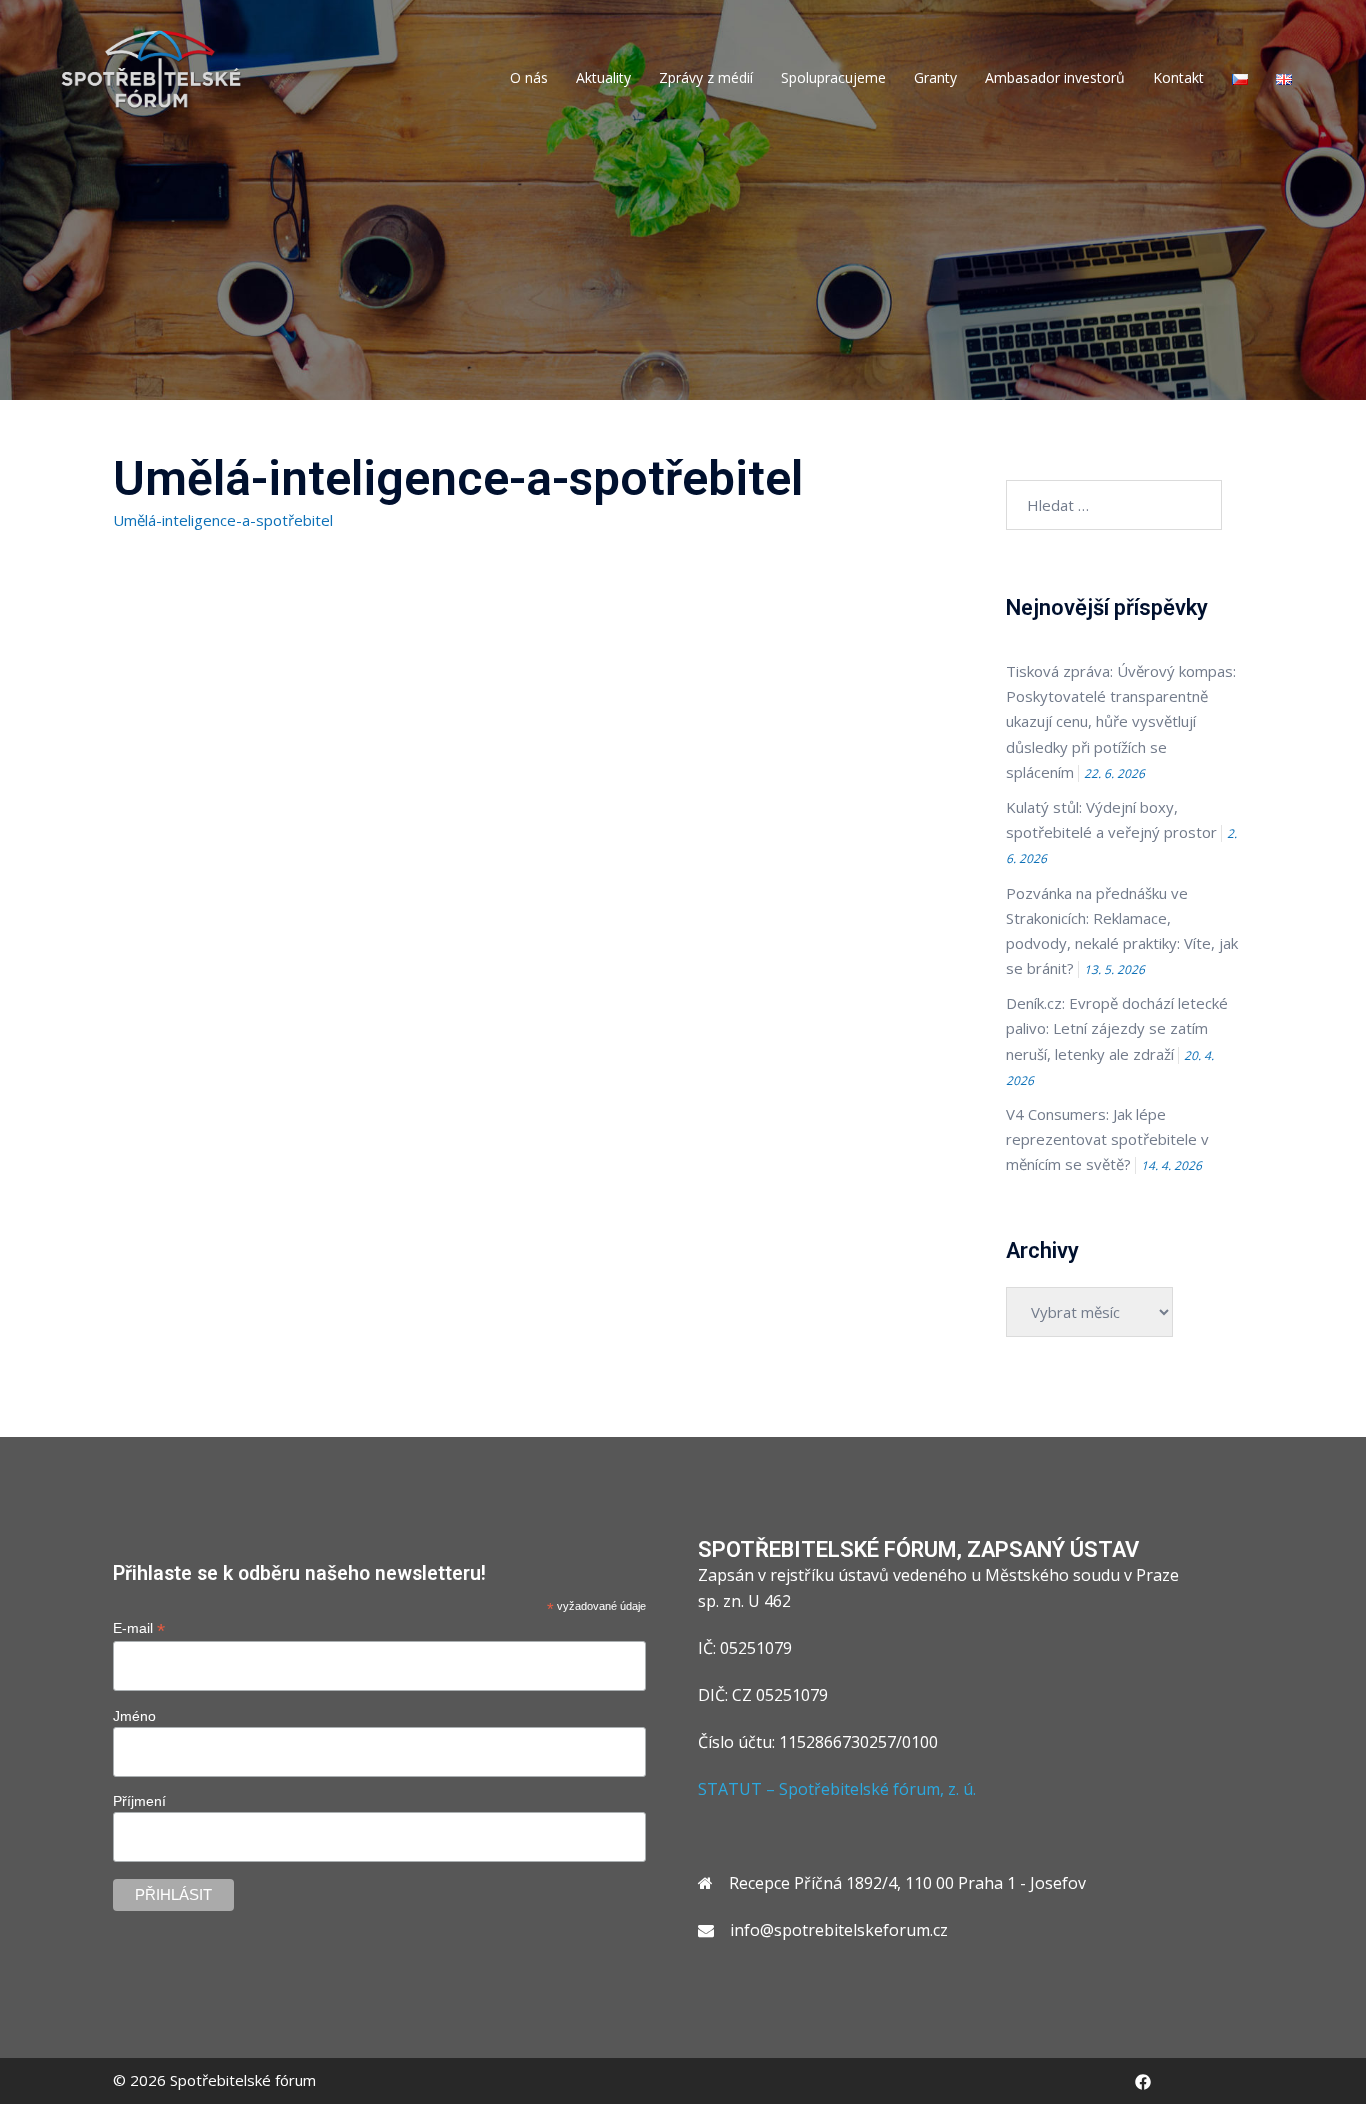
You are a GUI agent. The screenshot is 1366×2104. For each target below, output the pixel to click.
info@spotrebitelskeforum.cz (839, 1930)
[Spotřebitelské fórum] (151, 68)
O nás (529, 77)
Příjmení (139, 1801)
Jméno (134, 1716)
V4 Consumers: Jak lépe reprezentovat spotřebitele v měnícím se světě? (1107, 1139)
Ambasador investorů (1055, 77)
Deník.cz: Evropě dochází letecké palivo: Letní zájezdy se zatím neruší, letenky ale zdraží (1117, 1028)
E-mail (139, 1628)
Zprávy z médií (706, 77)
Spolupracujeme (833, 77)
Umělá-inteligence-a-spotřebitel (223, 520)
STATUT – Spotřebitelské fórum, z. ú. (837, 1789)
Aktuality (603, 77)
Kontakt (1178, 77)
